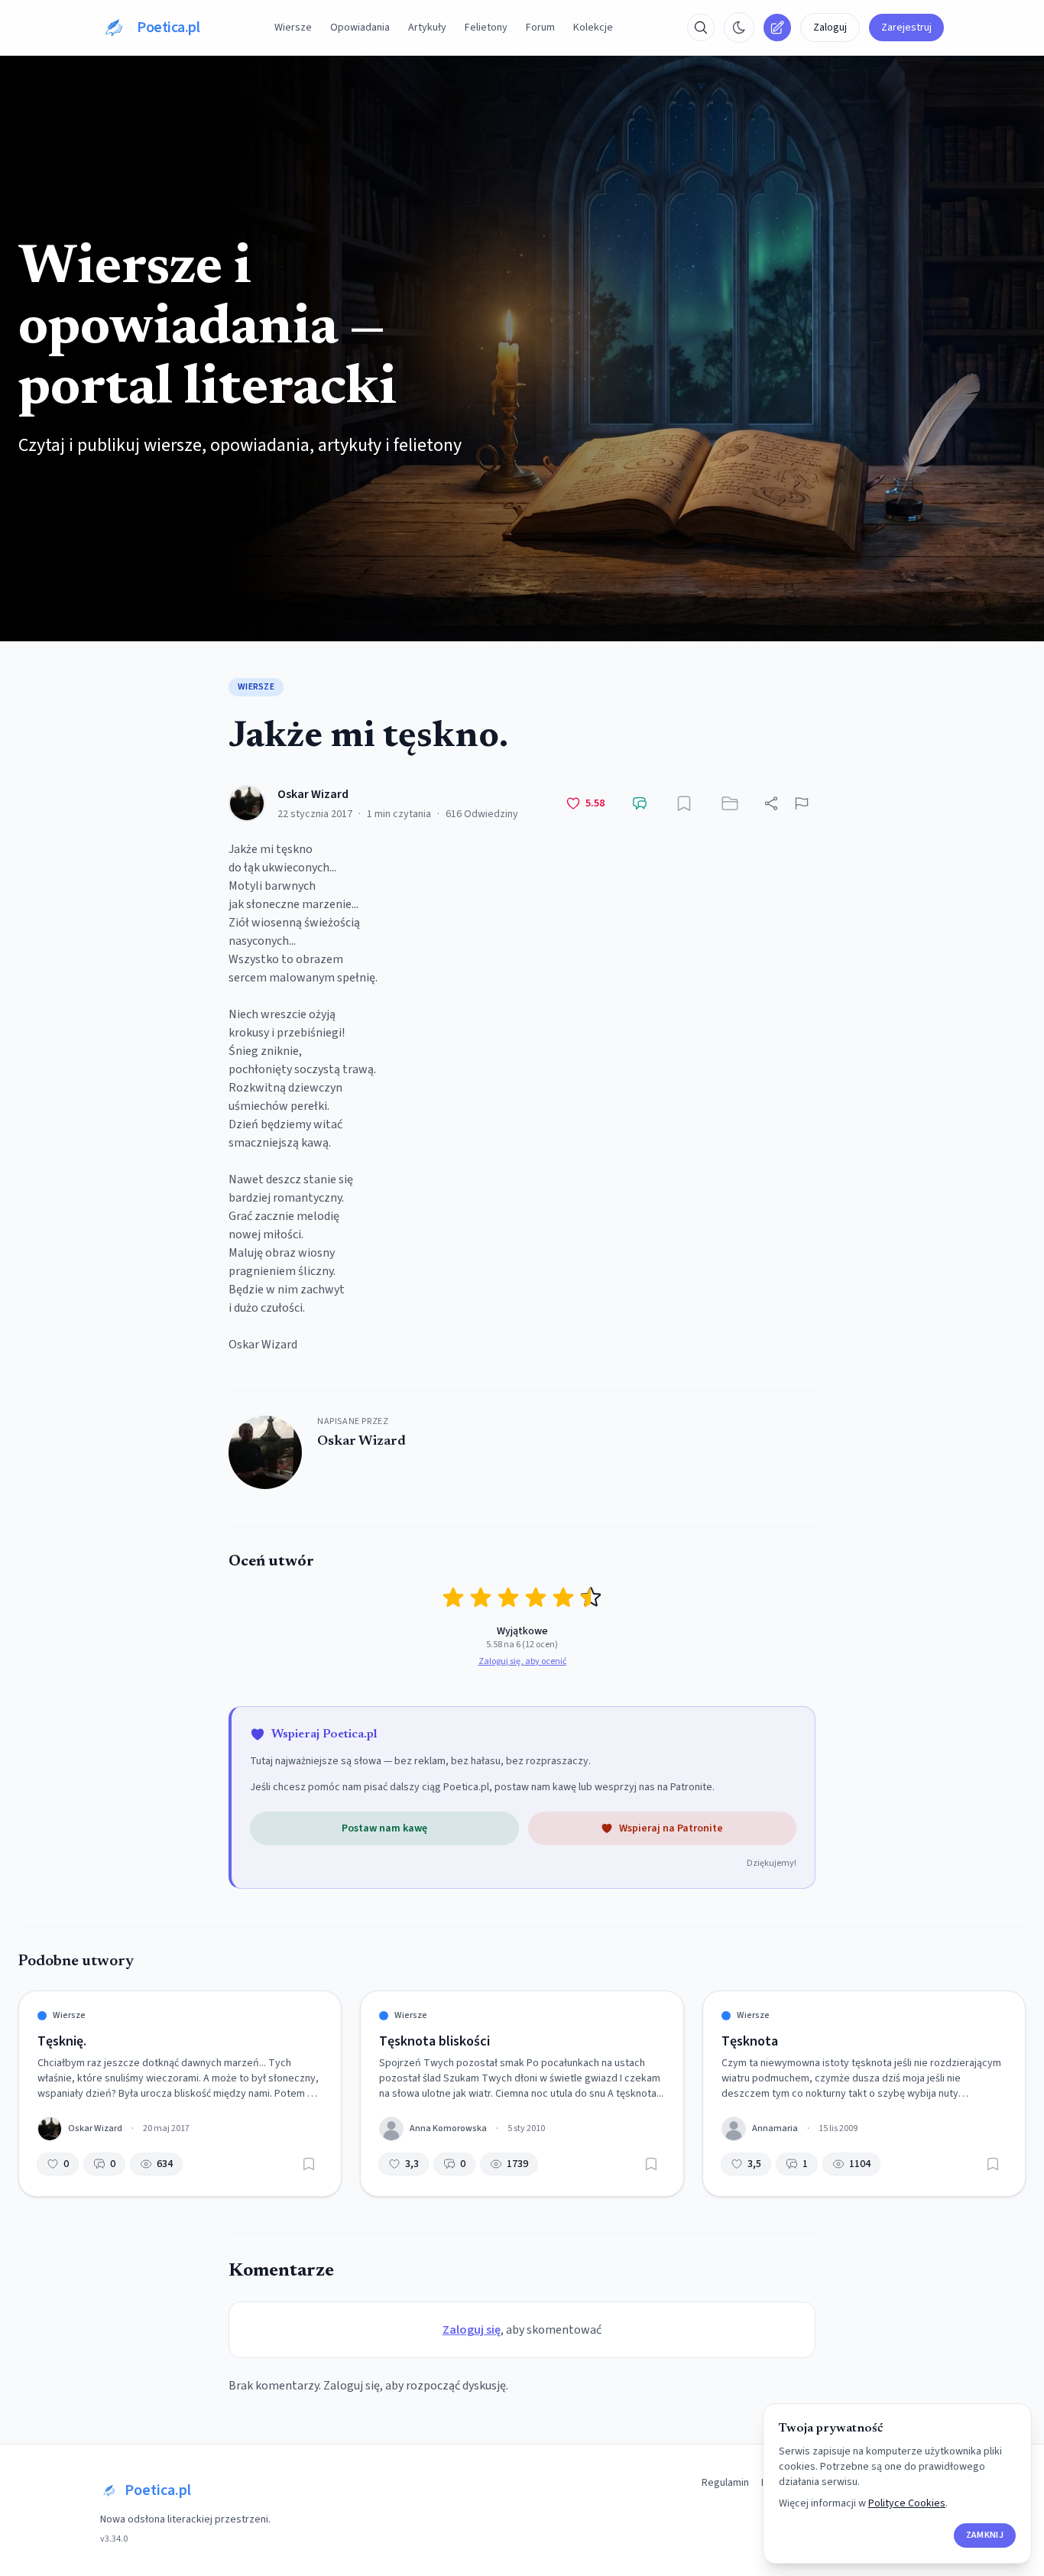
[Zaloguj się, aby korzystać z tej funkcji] (684, 803)
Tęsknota (750, 2041)
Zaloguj (830, 28)
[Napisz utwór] (777, 28)
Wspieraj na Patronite (671, 1828)
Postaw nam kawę (384, 1828)
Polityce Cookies (907, 2503)
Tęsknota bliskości (434, 2041)
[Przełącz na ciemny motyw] (739, 28)
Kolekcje (593, 28)
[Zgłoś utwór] (802, 803)
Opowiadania (360, 28)
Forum (540, 28)
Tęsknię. (62, 2041)
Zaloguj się (472, 2330)
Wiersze (293, 28)
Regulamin (725, 2483)
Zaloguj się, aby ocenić (522, 1662)
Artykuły (427, 28)
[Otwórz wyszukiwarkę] (701, 28)
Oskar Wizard (313, 794)
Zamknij (985, 2535)
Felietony (486, 28)
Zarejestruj (906, 28)
